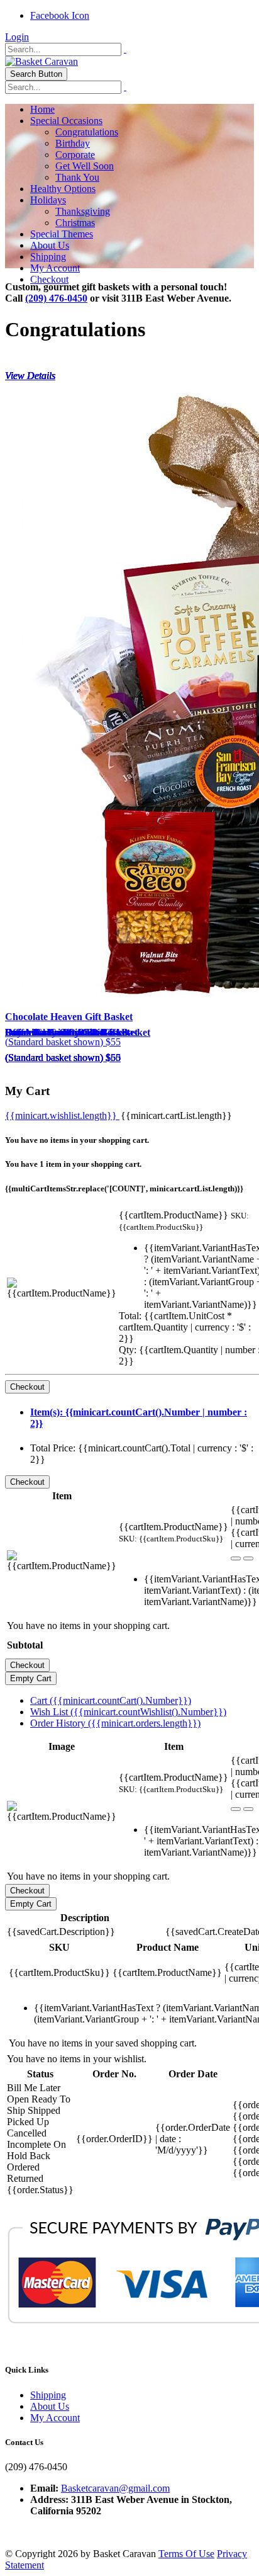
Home (42, 109)
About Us (50, 2406)
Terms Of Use (186, 2554)
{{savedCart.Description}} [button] (61, 1932)
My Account (55, 2418)
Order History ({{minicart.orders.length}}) (115, 1723)
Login (17, 37)
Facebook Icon (60, 15)
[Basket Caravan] (41, 61)
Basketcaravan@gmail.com (115, 2488)
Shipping (48, 2395)
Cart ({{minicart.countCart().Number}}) (111, 1700)
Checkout (49, 279)
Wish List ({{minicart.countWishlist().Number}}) (128, 1712)
